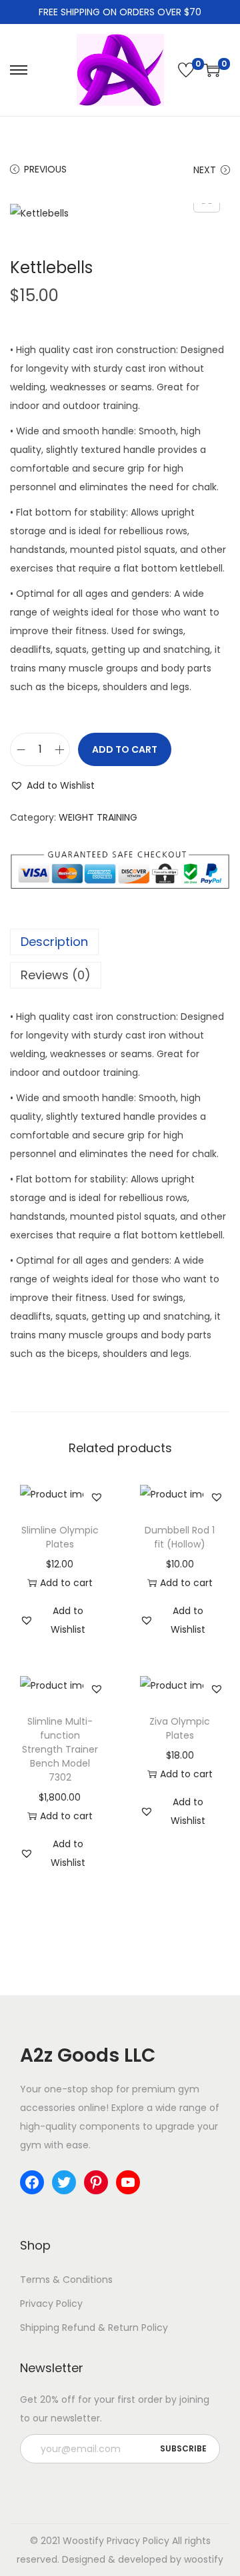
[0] (186, 70)
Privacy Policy (51, 2304)
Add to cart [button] (66, 1583)
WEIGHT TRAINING (98, 817)
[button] (52, 785)
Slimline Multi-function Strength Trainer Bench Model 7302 (60, 1749)
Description (54, 942)
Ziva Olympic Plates (180, 1728)
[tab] (120, 942)
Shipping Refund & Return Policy (94, 2328)
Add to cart (125, 749)
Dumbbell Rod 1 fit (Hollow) (180, 1537)
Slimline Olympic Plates (60, 1537)
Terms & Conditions (66, 2280)
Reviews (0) (56, 975)
